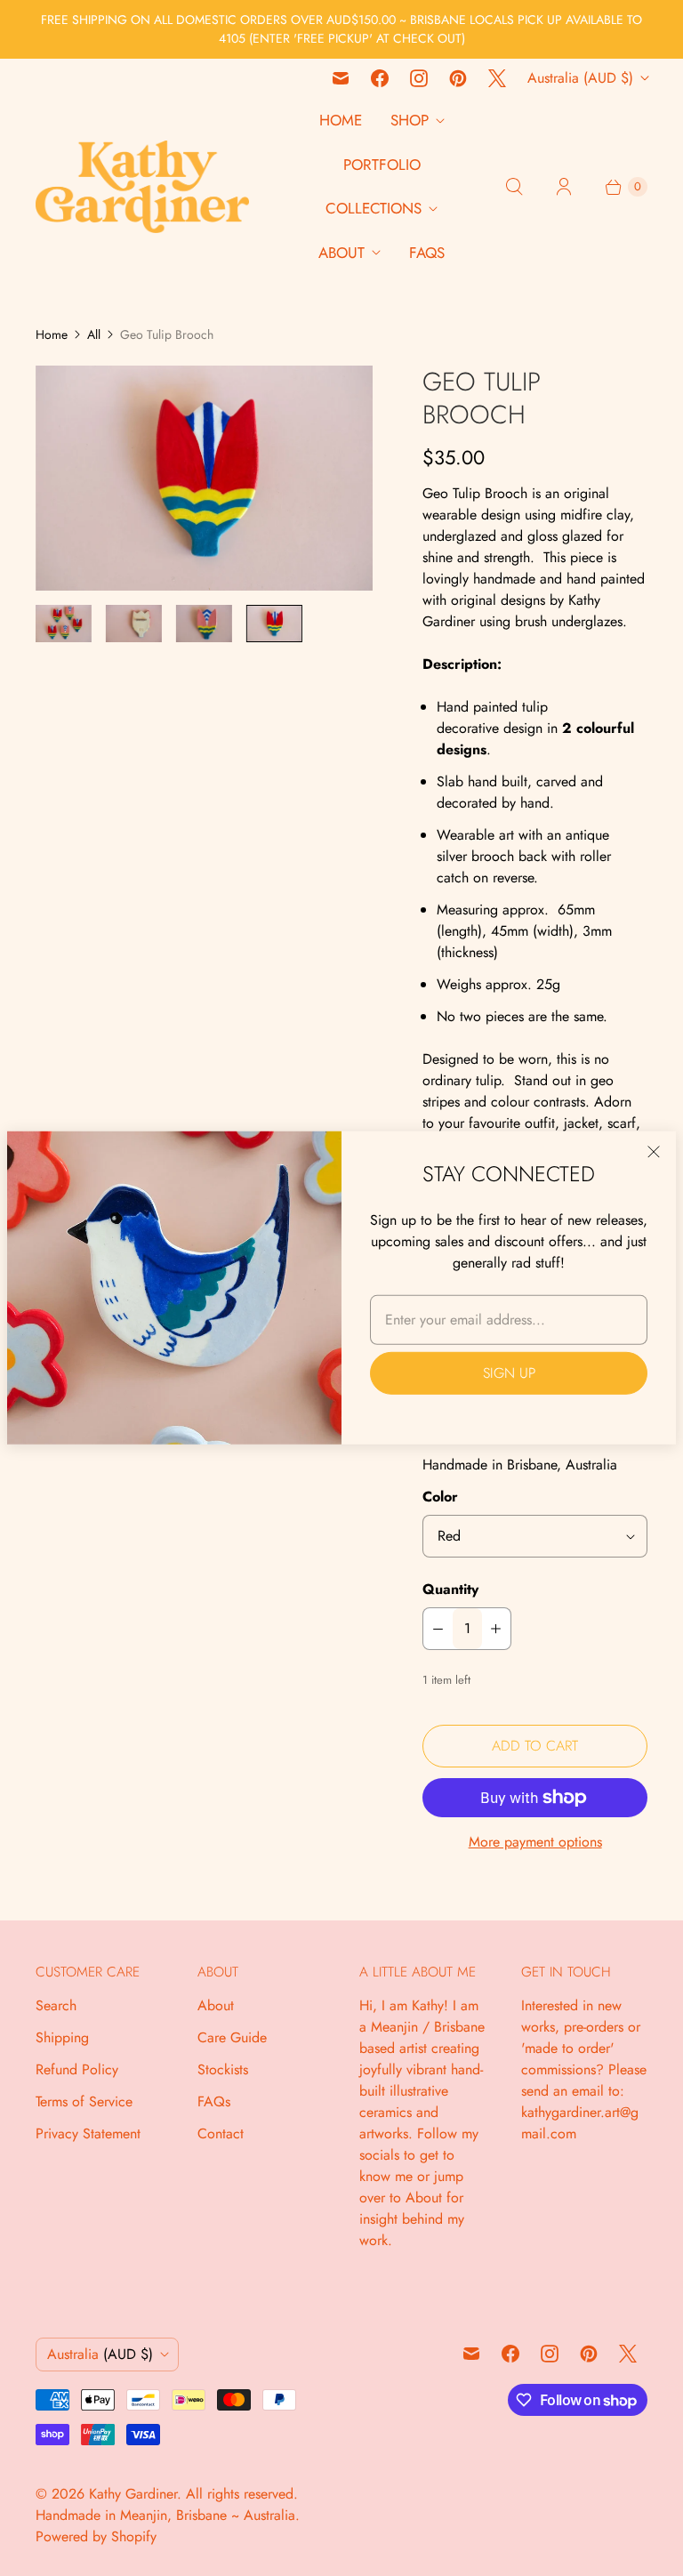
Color (440, 1497)
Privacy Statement (88, 2133)
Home (341, 120)
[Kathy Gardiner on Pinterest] (458, 78)
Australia (580, 78)
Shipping (62, 2037)
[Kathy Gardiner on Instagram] (419, 78)
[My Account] (564, 187)
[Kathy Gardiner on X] (497, 78)
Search (56, 2005)
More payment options (535, 1842)
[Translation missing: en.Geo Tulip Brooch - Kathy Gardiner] (64, 624)
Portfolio (382, 165)
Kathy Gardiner (133, 2494)
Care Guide (232, 2037)
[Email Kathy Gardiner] (341, 78)
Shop (410, 120)
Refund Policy (77, 2069)
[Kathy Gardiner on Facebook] (380, 78)
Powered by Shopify (96, 2536)
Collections (374, 208)
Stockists (223, 2069)
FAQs (427, 253)
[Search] (514, 187)
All (94, 334)
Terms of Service (84, 2101)
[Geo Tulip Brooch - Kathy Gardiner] (204, 478)
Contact (221, 2133)
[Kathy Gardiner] (142, 187)
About (341, 253)
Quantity (450, 1589)
